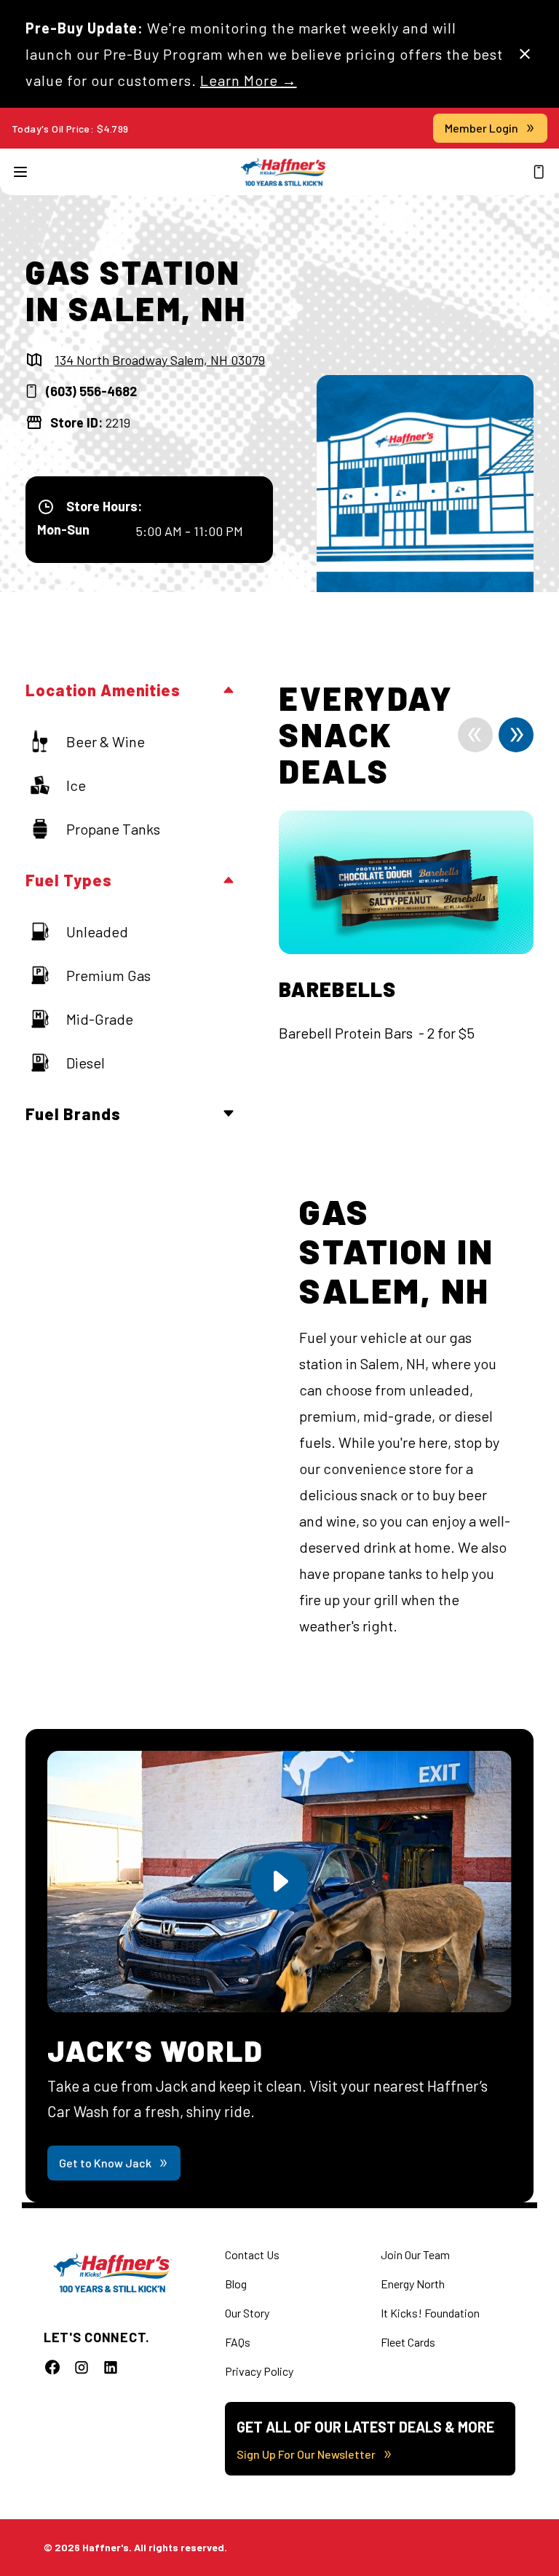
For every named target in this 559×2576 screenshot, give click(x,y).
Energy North (413, 2284)
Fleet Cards (408, 2342)
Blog (236, 2284)
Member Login (481, 128)
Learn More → (249, 80)
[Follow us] (52, 2367)
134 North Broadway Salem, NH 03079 (160, 360)
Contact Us (252, 2254)
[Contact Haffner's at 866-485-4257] (539, 172)
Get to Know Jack (105, 2163)
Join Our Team (415, 2254)
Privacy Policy (259, 2371)
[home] (284, 172)
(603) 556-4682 (91, 391)
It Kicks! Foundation (430, 2313)
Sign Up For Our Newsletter (306, 2454)
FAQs (238, 2342)
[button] (20, 172)
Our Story (247, 2313)
